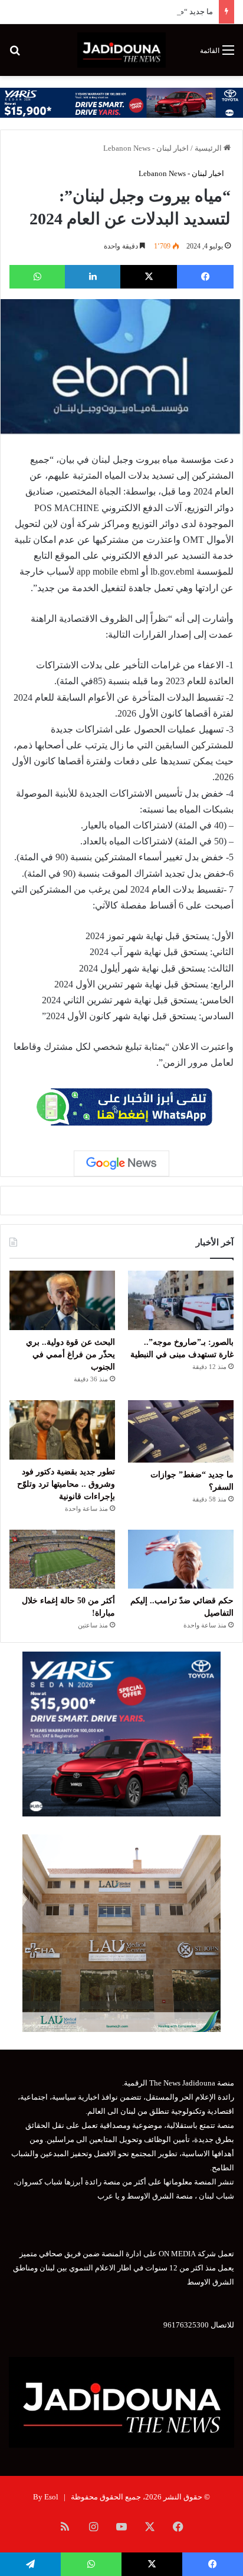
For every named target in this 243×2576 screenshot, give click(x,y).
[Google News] (121, 1163)
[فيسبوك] (205, 277)
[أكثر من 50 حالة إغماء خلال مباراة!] (62, 1559)
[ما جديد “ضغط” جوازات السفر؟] (181, 1431)
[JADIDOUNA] (121, 50)
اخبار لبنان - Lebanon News (146, 148)
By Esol (46, 2497)
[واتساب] (37, 277)
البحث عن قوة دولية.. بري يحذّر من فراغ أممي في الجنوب (70, 1355)
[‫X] (149, 277)
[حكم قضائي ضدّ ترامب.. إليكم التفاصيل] (181, 1559)
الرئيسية (209, 148)
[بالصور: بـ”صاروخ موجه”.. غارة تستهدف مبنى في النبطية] (181, 1300)
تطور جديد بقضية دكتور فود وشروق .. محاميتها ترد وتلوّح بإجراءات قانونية (66, 1484)
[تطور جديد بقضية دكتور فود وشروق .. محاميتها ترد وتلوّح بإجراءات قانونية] (62, 1430)
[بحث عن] (15, 54)
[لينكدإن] (93, 277)
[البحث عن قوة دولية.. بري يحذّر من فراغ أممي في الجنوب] (62, 1300)
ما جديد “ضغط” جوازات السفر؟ (162, 11)
